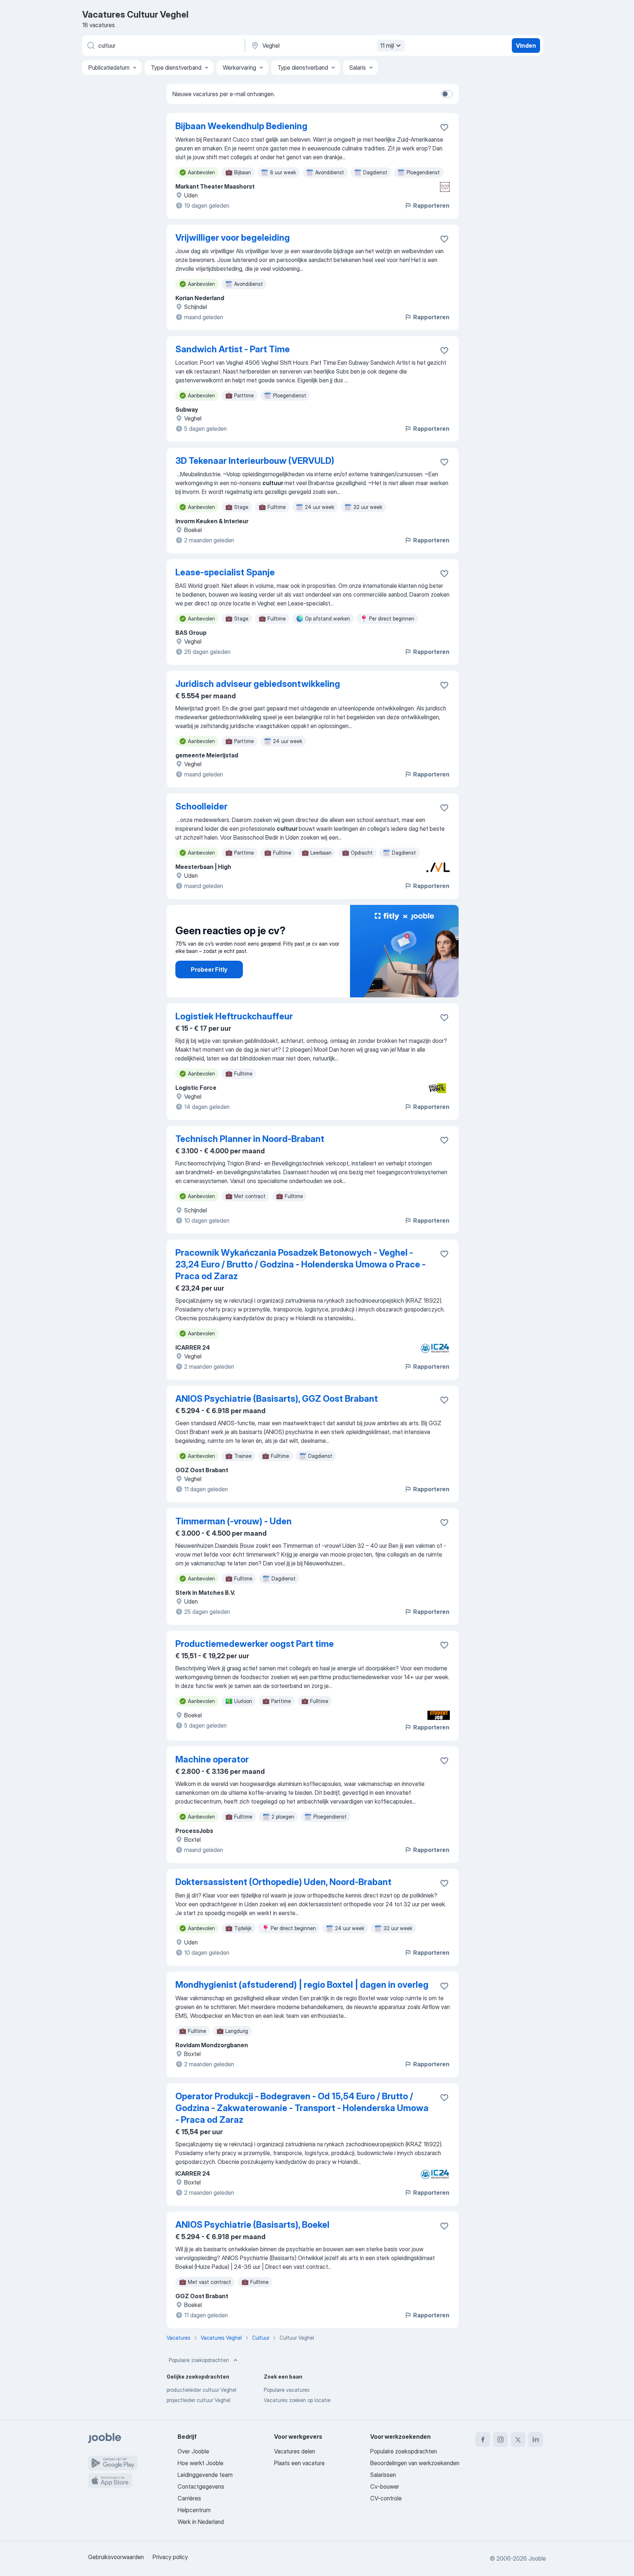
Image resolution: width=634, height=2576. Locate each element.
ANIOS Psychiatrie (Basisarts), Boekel (252, 2225)
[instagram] (500, 2439)
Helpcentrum (194, 2510)
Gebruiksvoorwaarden (116, 2557)
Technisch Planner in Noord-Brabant (250, 1139)
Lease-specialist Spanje (225, 572)
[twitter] (518, 2439)
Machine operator (212, 1759)
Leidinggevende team (205, 2475)
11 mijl (387, 46)
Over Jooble (193, 2451)
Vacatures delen (295, 2451)
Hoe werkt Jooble (201, 2463)
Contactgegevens (201, 2486)
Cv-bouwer (385, 2486)
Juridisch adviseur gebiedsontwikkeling (258, 684)
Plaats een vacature (299, 2463)
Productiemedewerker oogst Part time (255, 1644)
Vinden (526, 46)
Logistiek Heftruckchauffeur (234, 1016)
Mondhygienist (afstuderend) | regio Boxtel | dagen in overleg (302, 1985)
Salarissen (383, 2475)
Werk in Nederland (201, 2522)
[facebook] (483, 2439)
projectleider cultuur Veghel (198, 2400)
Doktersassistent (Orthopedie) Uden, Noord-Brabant (283, 1882)
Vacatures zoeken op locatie (297, 2400)
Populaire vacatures (287, 2390)
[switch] (447, 94)
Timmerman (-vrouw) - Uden (234, 1521)
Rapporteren (431, 205)
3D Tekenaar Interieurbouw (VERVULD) (255, 461)
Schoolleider (201, 806)
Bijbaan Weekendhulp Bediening (241, 126)
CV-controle (386, 2498)
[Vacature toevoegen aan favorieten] (444, 127)
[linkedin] (536, 2439)
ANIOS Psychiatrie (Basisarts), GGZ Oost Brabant (277, 1399)
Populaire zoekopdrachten (199, 2360)
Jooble (537, 2558)
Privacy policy (170, 2557)
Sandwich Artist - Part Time (233, 349)
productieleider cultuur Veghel (201, 2390)
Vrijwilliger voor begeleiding (233, 238)
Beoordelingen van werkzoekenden (415, 2463)
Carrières (189, 2498)
